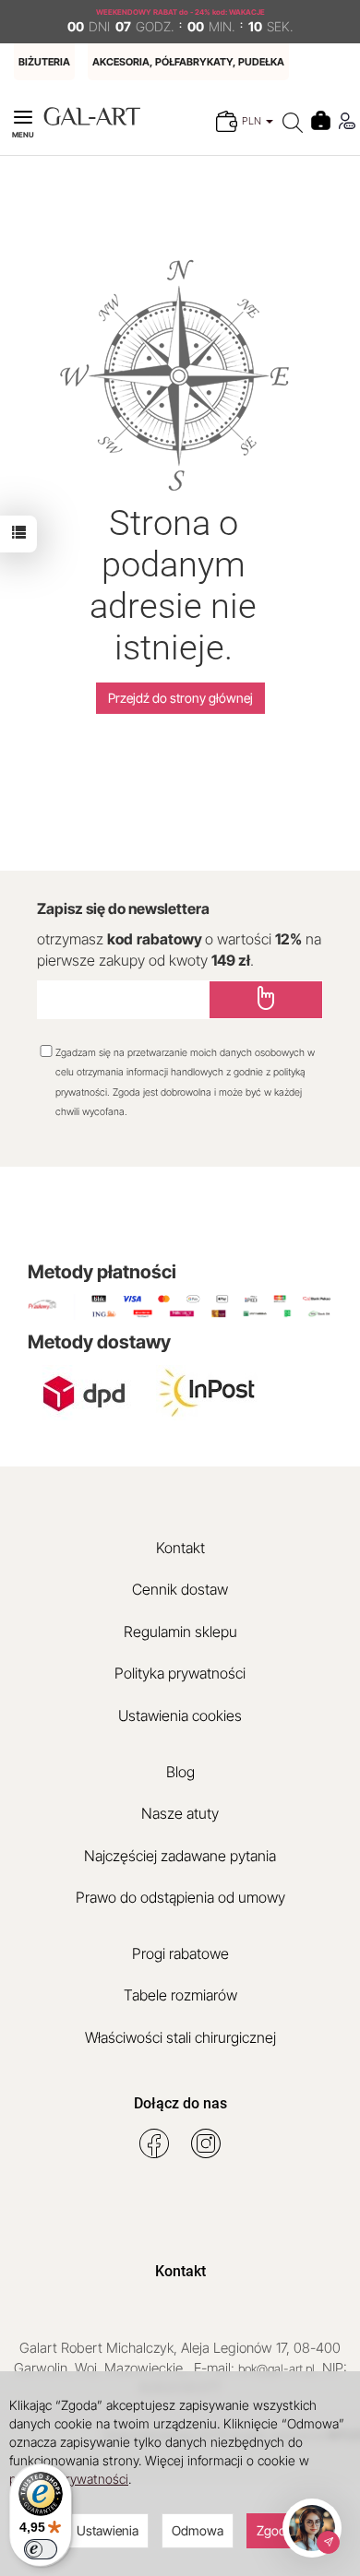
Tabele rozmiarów (180, 1995)
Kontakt (180, 1548)
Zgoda (275, 2530)
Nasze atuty (180, 1813)
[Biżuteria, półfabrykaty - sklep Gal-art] (92, 115)
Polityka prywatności (180, 1673)
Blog (180, 1772)
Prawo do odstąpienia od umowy (180, 1897)
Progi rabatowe (180, 1953)
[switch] (41, 2549)
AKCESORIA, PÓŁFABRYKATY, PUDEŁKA (188, 62)
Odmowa (198, 2530)
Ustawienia (108, 2530)
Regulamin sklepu (180, 1632)
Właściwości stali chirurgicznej (180, 2037)
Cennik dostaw (180, 1589)
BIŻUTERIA (44, 62)
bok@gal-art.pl (276, 2368)
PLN (253, 121)
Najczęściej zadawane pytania (180, 1856)
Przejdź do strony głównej (180, 698)
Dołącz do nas (180, 2103)
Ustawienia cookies (180, 1715)
